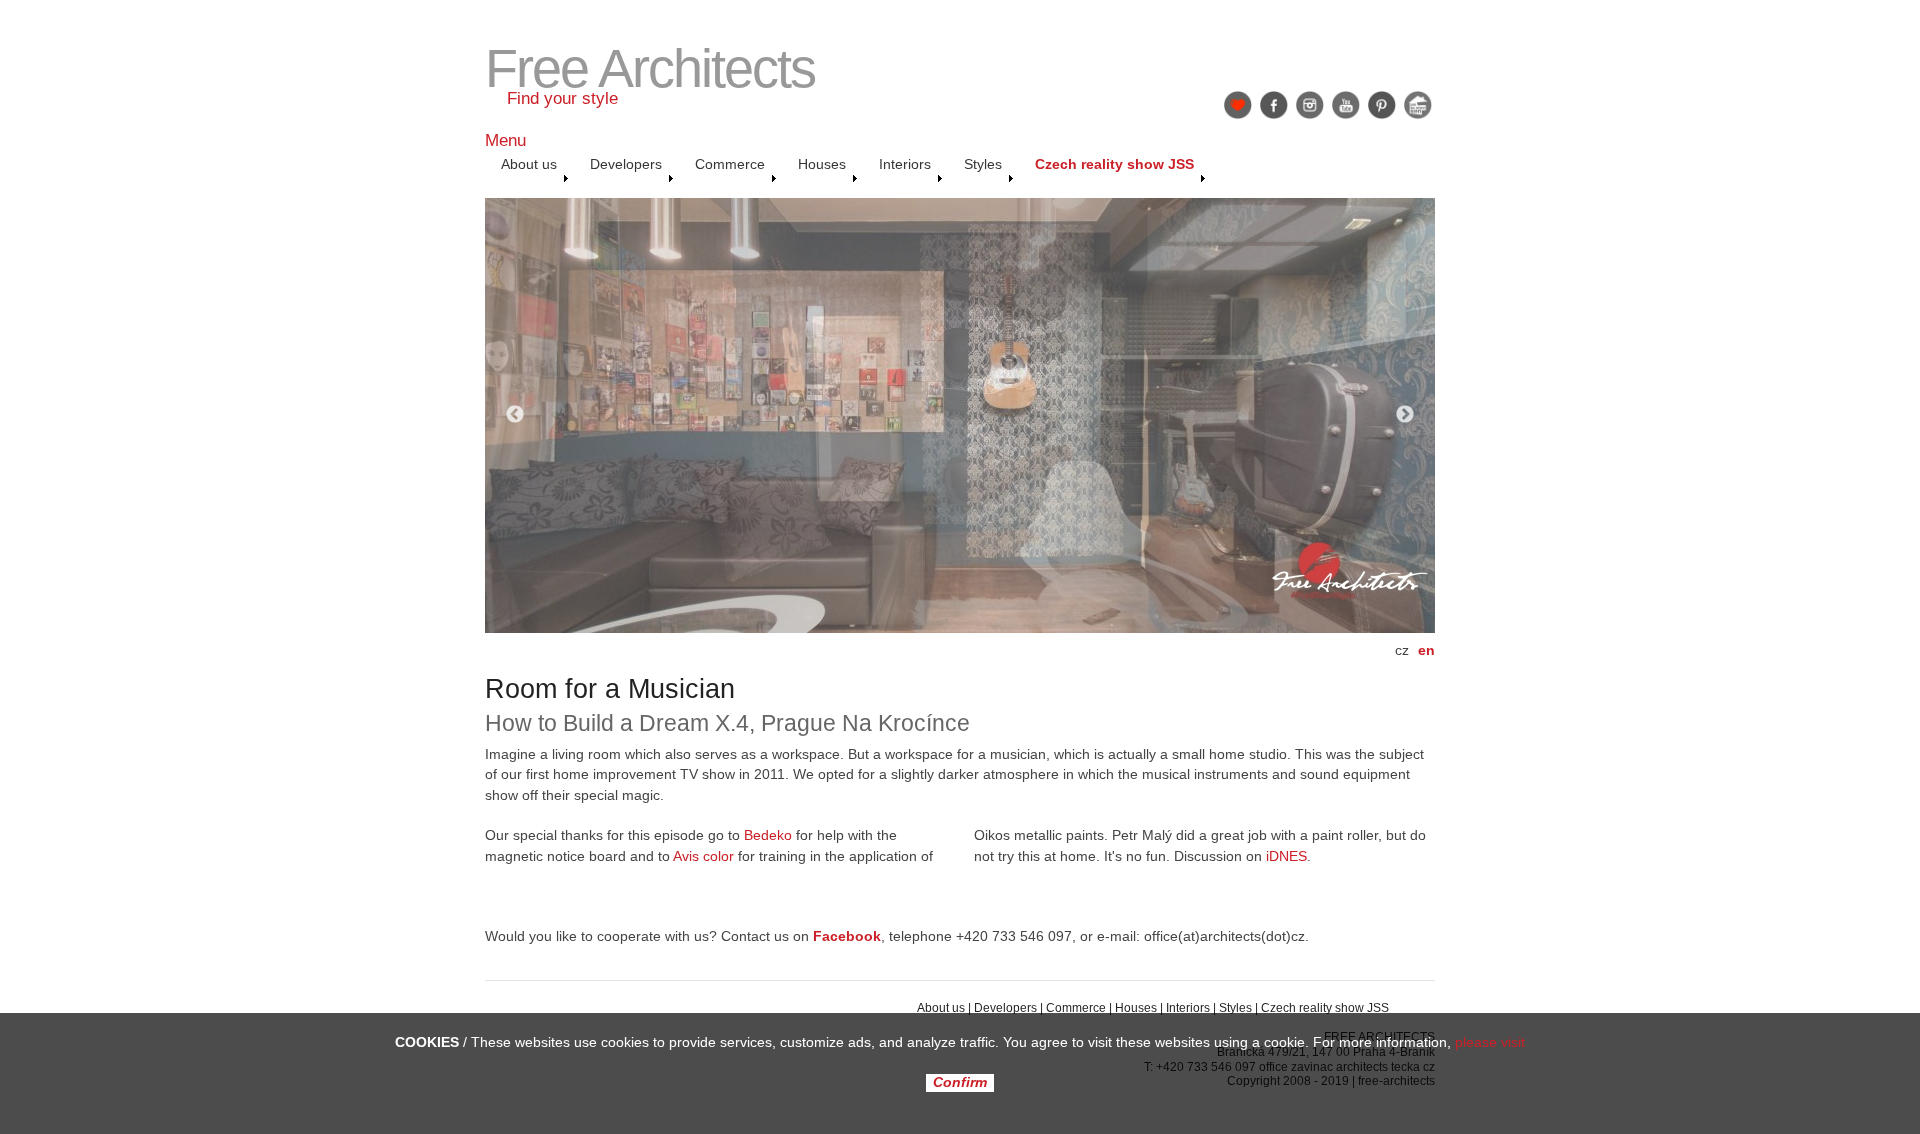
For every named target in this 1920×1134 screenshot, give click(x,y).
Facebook (1274, 105)
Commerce (1076, 1008)
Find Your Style (1238, 105)
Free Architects (650, 68)
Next (1405, 415)
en (1426, 650)
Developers (1005, 1008)
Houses (1136, 1008)
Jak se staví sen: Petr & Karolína (1418, 105)
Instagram (1310, 105)
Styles (1235, 1008)
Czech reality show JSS (1325, 1008)
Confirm (960, 1083)
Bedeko (766, 835)
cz (1402, 650)
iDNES (1286, 856)
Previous (515, 415)
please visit (1490, 1042)
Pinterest (1382, 105)
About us (941, 1008)
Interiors (1188, 1008)
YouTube (1346, 105)
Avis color (703, 856)
